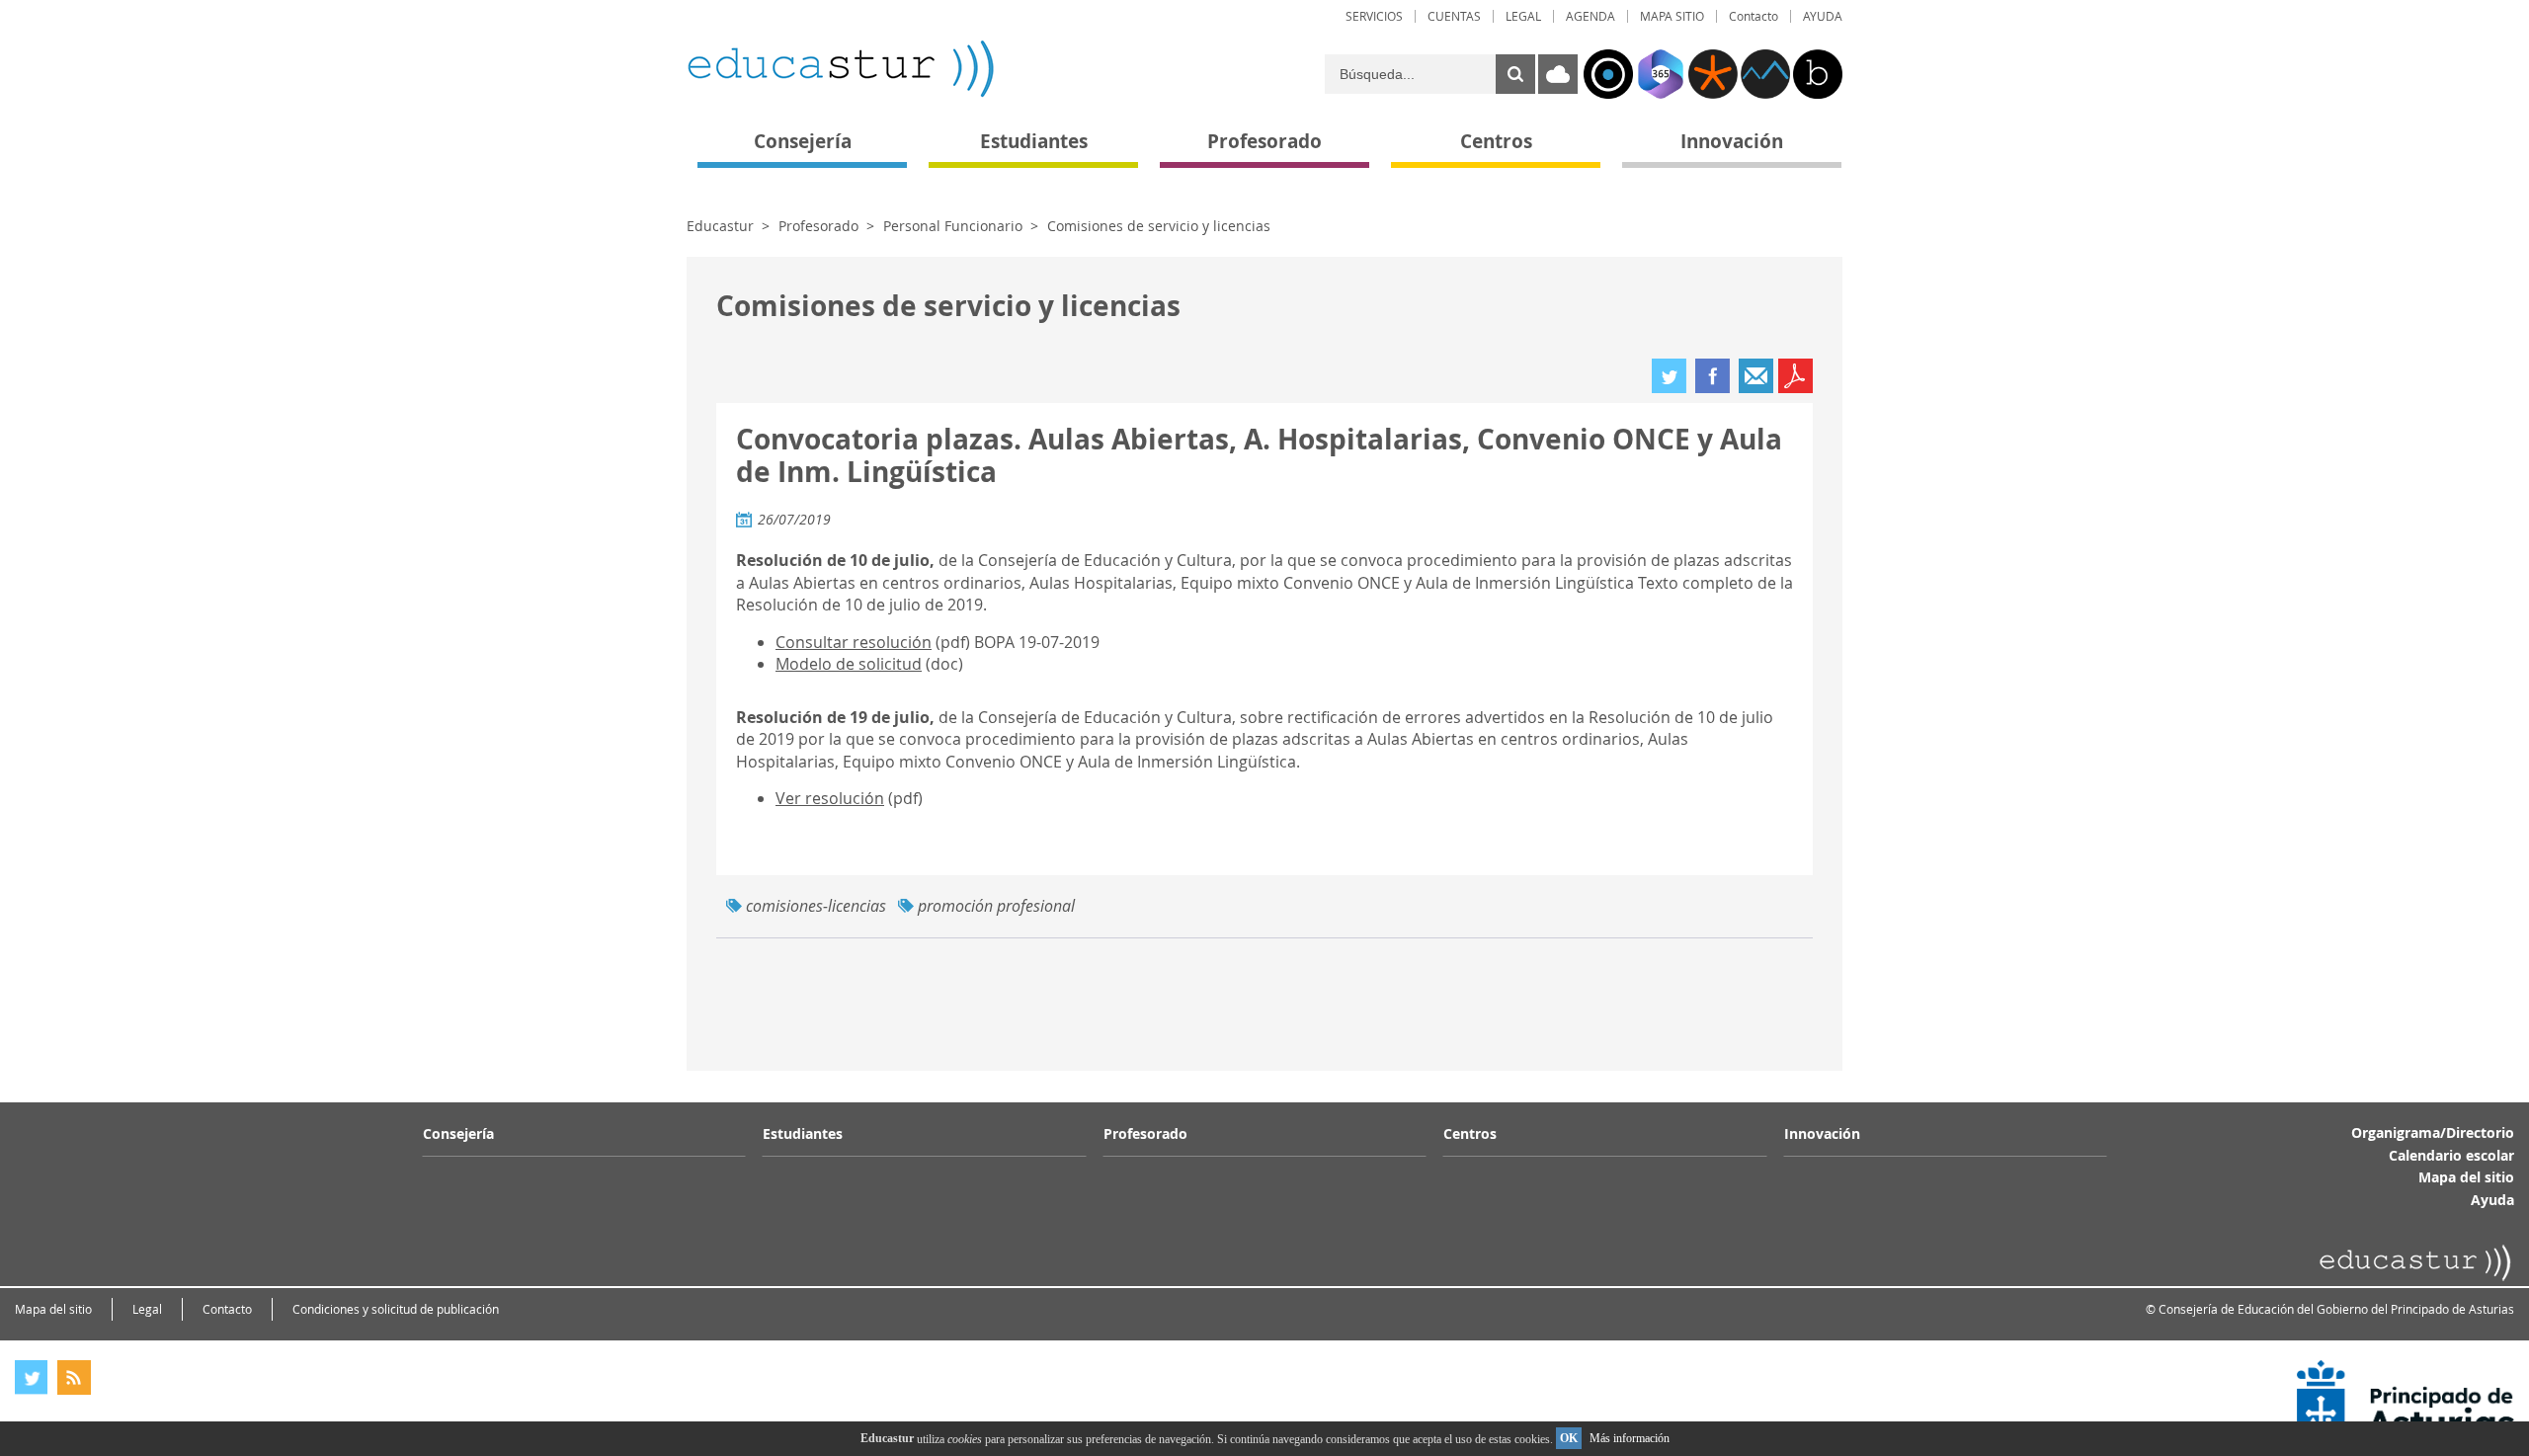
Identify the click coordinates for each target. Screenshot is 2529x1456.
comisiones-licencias (816, 906)
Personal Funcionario (953, 226)
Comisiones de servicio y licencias (1159, 226)
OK (1569, 1438)
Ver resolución (830, 798)
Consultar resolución (854, 642)
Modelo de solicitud (849, 664)
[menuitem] (1374, 16)
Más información (1630, 1438)
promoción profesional (996, 906)
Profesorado (818, 226)
